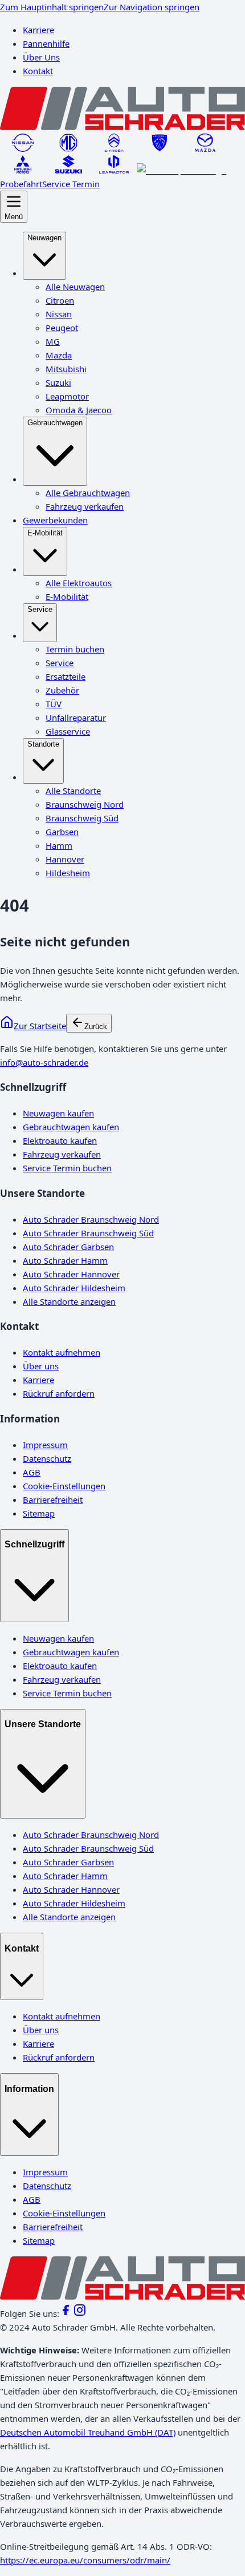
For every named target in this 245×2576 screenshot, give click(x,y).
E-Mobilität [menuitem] (45, 533)
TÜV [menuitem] (54, 704)
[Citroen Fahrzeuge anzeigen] (114, 148)
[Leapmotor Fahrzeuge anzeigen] (114, 170)
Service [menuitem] (40, 609)
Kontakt (38, 71)
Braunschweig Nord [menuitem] (85, 804)
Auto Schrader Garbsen (68, 1247)
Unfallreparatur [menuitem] (76, 717)
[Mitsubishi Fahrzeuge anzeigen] (23, 170)
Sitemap (39, 1513)
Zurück (96, 1027)
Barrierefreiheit (53, 1499)
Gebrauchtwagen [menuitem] (55, 423)
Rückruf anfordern (59, 1393)
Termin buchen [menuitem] (75, 649)
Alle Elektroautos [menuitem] (79, 583)
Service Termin (71, 184)
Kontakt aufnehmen (62, 1352)
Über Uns (41, 57)
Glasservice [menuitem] (68, 731)
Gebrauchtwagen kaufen (71, 1127)
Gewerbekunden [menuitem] (55, 520)
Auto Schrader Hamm (65, 1260)
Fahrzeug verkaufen (62, 1154)
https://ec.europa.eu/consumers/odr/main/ (85, 2560)
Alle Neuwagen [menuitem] (75, 287)
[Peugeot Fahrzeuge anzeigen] (160, 148)
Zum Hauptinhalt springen (52, 7)
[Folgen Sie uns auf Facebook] (66, 2313)
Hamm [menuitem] (59, 845)
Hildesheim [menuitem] (68, 873)
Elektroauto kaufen (60, 1140)
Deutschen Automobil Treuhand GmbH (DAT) (88, 2432)
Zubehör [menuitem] (62, 690)
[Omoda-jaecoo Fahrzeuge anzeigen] (181, 170)
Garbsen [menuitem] (62, 832)
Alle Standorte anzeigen (69, 1301)
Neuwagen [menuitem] (44, 238)
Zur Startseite (40, 1026)
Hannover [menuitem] (65, 859)
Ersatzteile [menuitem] (66, 676)
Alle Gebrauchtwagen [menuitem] (88, 493)
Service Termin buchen (67, 1168)
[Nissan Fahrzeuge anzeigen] (23, 148)
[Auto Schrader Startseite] (122, 127)
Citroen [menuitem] (60, 300)
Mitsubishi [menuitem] (66, 369)
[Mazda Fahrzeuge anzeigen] (205, 148)
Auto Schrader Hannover (71, 1274)
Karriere (38, 30)
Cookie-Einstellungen (64, 1486)
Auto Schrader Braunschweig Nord (91, 1219)
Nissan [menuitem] (59, 314)
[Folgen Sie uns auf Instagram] (80, 2313)
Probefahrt (21, 184)
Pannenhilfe (46, 43)
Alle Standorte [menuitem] (73, 791)
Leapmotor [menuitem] (67, 396)
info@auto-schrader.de (44, 1062)
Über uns (41, 1366)
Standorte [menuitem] (43, 744)
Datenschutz (47, 1458)
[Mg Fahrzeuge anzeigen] (68, 148)
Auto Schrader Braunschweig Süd (88, 1233)
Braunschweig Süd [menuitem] (82, 818)
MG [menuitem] (53, 341)
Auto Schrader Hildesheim (74, 1288)
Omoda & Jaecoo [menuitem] (79, 410)
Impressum (45, 1445)
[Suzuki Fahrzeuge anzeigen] (68, 170)
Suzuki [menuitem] (58, 382)
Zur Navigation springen (152, 7)
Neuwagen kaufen (58, 1113)
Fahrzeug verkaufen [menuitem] (85, 506)
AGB (32, 1472)
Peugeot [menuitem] (62, 328)
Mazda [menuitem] (59, 355)
